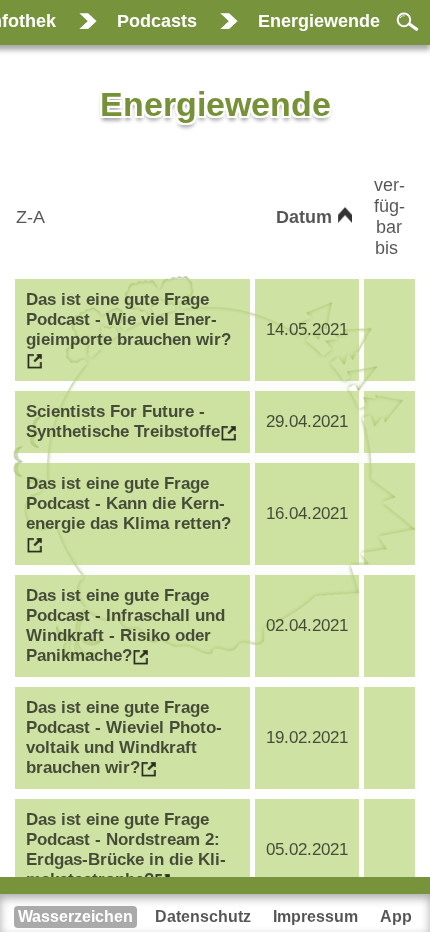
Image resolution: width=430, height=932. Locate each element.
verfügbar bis (389, 216)
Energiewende (319, 21)
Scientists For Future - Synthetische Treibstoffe (123, 421)
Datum (306, 217)
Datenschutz (203, 916)
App (396, 916)
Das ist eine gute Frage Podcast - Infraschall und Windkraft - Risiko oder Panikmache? (125, 625)
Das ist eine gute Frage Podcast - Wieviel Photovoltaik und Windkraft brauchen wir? (124, 737)
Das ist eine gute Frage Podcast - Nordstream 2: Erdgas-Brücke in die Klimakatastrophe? (126, 849)
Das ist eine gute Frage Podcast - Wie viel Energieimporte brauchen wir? (128, 319)
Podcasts (157, 21)
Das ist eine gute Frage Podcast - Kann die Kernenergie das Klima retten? (128, 503)
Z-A (33, 217)
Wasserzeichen (75, 916)
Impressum (315, 916)
